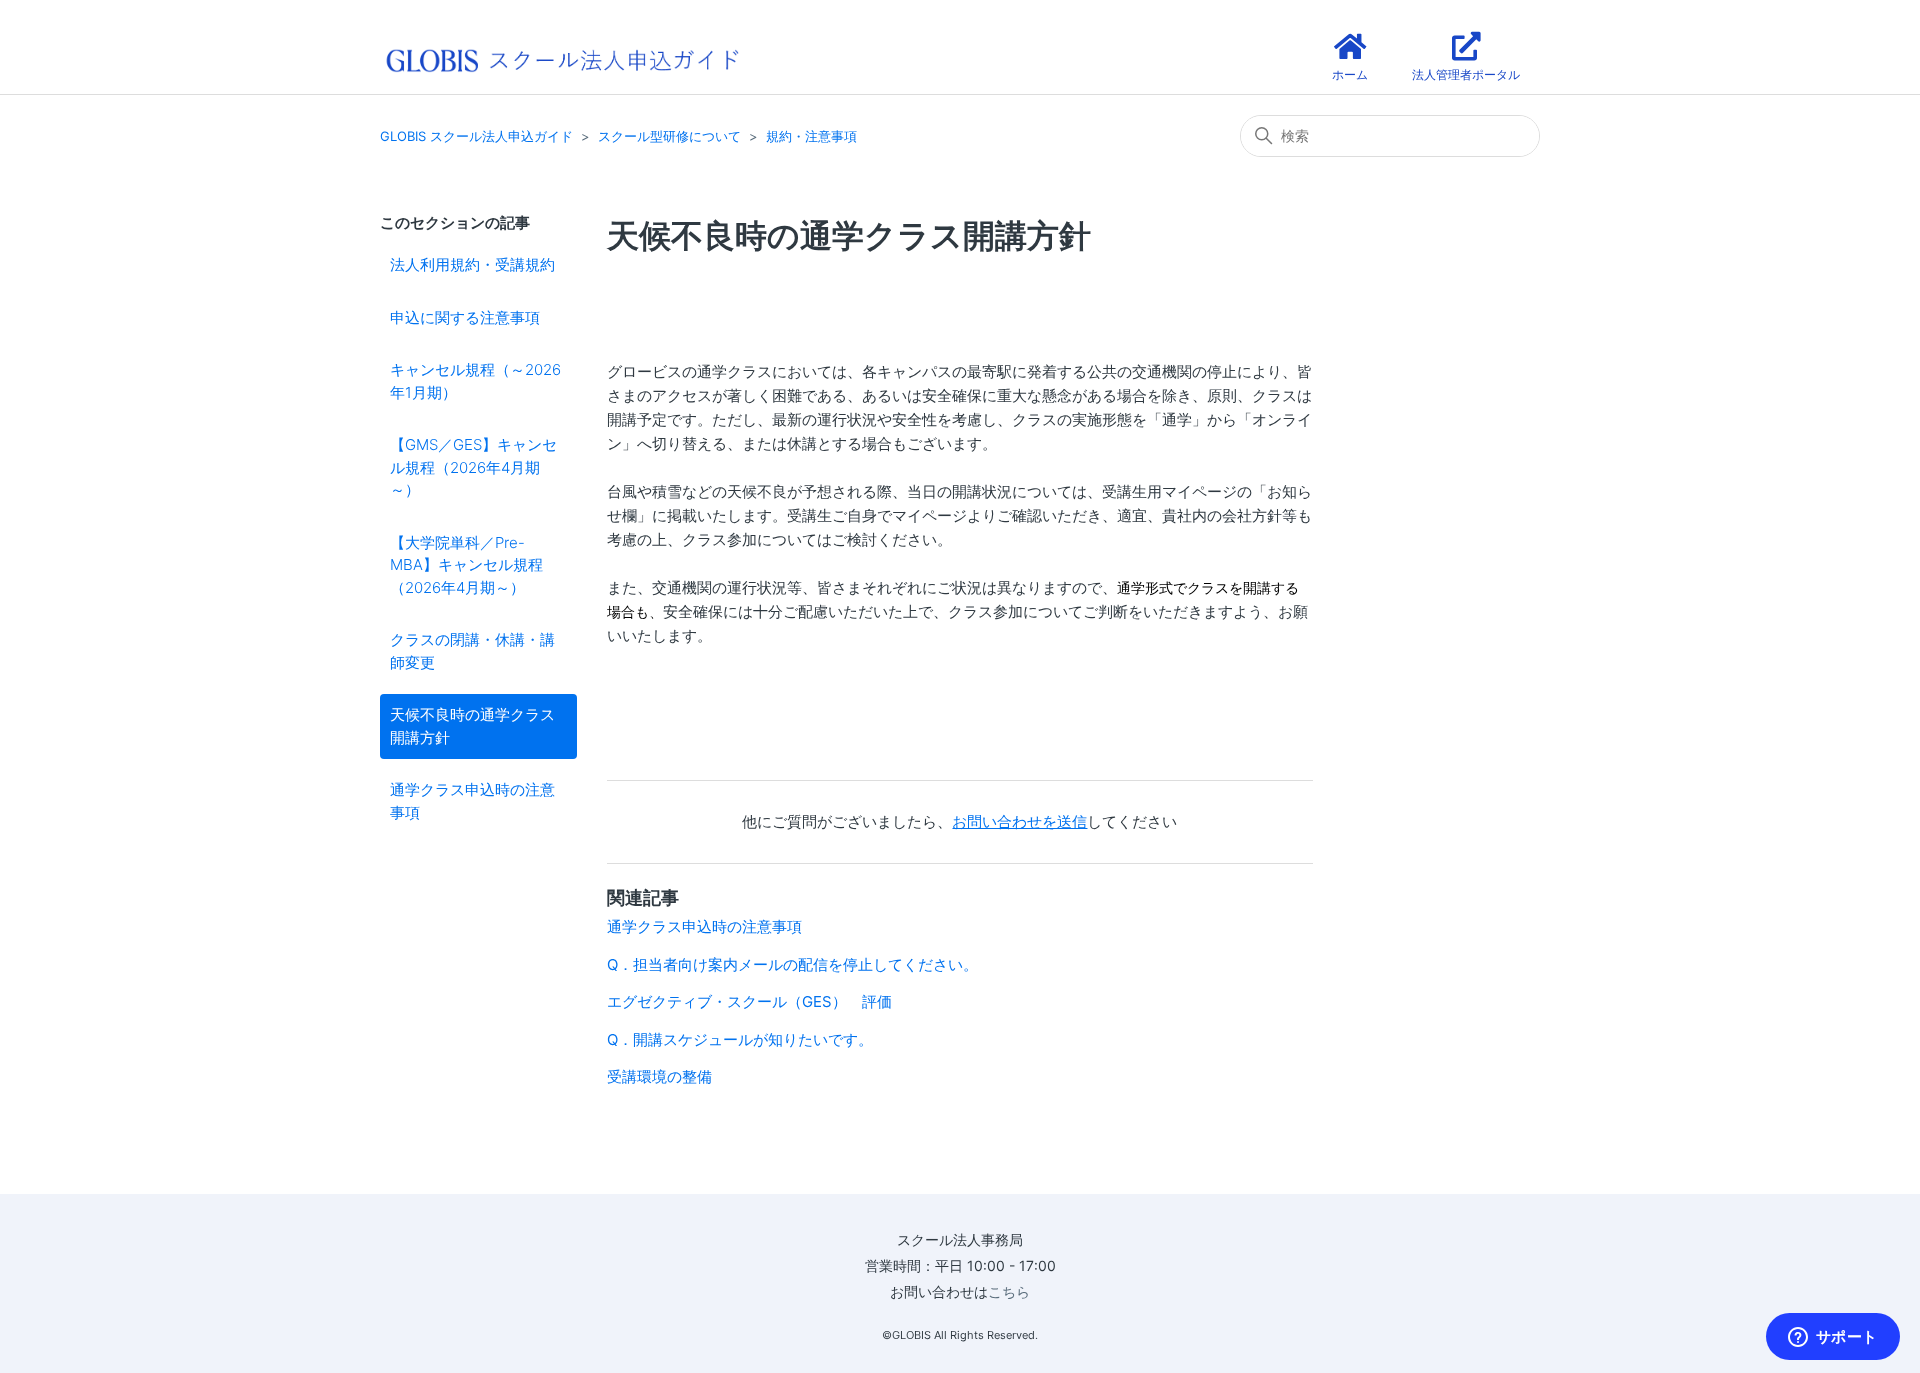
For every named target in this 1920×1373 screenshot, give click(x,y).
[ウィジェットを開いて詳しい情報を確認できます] (1832, 1338)
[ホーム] (561, 58)
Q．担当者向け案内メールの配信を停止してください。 (792, 964)
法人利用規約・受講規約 (472, 264)
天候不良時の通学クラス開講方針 (472, 726)
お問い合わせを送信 (1019, 821)
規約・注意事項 (811, 136)
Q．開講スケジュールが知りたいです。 (740, 1039)
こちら (1009, 1291)
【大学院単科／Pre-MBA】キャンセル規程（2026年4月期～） (466, 565)
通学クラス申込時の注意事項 (472, 801)
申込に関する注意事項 (465, 317)
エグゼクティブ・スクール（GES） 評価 (749, 1001)
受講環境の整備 (659, 1076)
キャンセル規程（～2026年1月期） (475, 381)
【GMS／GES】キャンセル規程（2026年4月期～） (473, 467)
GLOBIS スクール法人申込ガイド (476, 136)
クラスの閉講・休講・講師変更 (472, 651)
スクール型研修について (669, 136)
